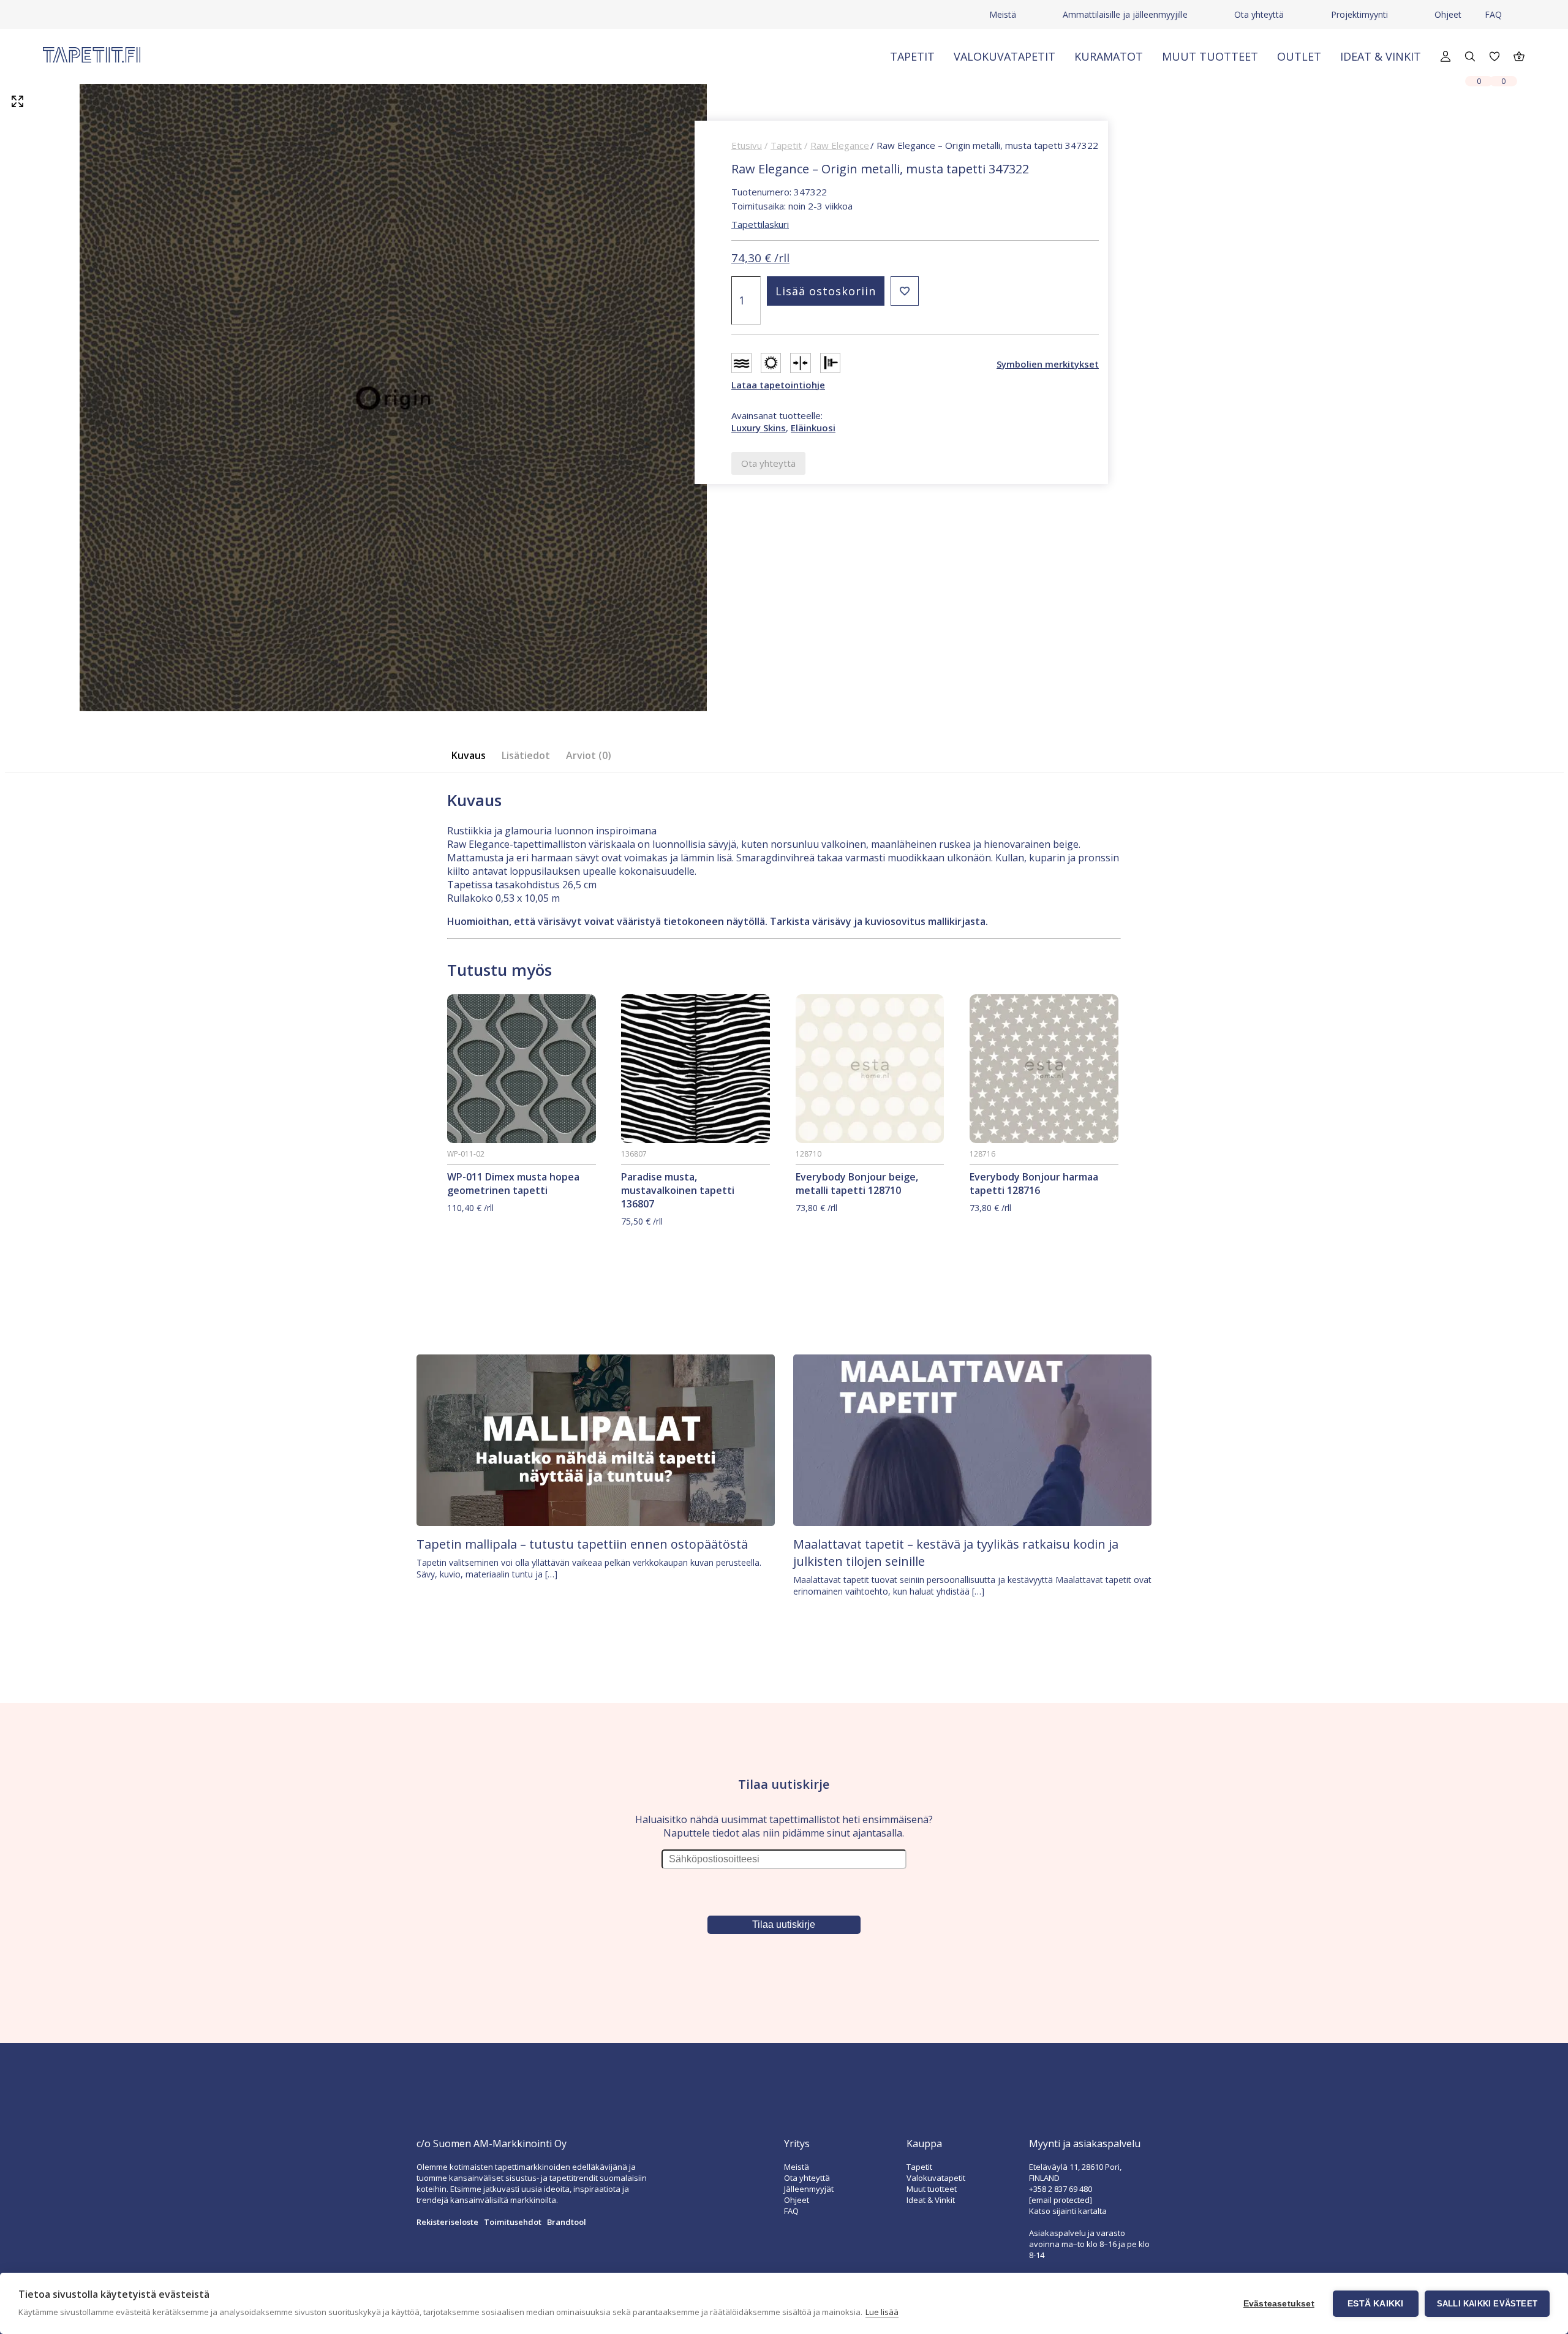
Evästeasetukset (1279, 2304)
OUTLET (1299, 56)
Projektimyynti (1359, 14)
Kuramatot (1109, 56)
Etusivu (747, 145)
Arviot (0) (589, 755)
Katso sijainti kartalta (1068, 2211)
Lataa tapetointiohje (778, 385)
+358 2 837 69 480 (1061, 2189)
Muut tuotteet (1210, 56)
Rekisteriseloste (447, 2222)
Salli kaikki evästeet (1487, 2304)
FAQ (1493, 14)
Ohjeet (1448, 14)
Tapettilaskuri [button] (760, 224)
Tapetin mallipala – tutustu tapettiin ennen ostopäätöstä (582, 1544)
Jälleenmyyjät (809, 2189)
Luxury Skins (759, 428)
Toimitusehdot (513, 2222)
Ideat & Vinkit (1381, 56)
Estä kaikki (1375, 2304)
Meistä (1003, 14)
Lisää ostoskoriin (826, 291)
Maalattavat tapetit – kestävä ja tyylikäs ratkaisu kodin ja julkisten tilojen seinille (956, 1553)
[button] (905, 291)
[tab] (472, 756)
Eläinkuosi (813, 428)
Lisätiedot (526, 755)
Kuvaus (469, 755)
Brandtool (567, 2222)
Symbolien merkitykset (1048, 364)
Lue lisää (882, 2312)
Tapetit (912, 56)
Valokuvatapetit (1005, 56)
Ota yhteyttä (1259, 14)
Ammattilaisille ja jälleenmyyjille (1125, 14)
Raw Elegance (840, 145)
